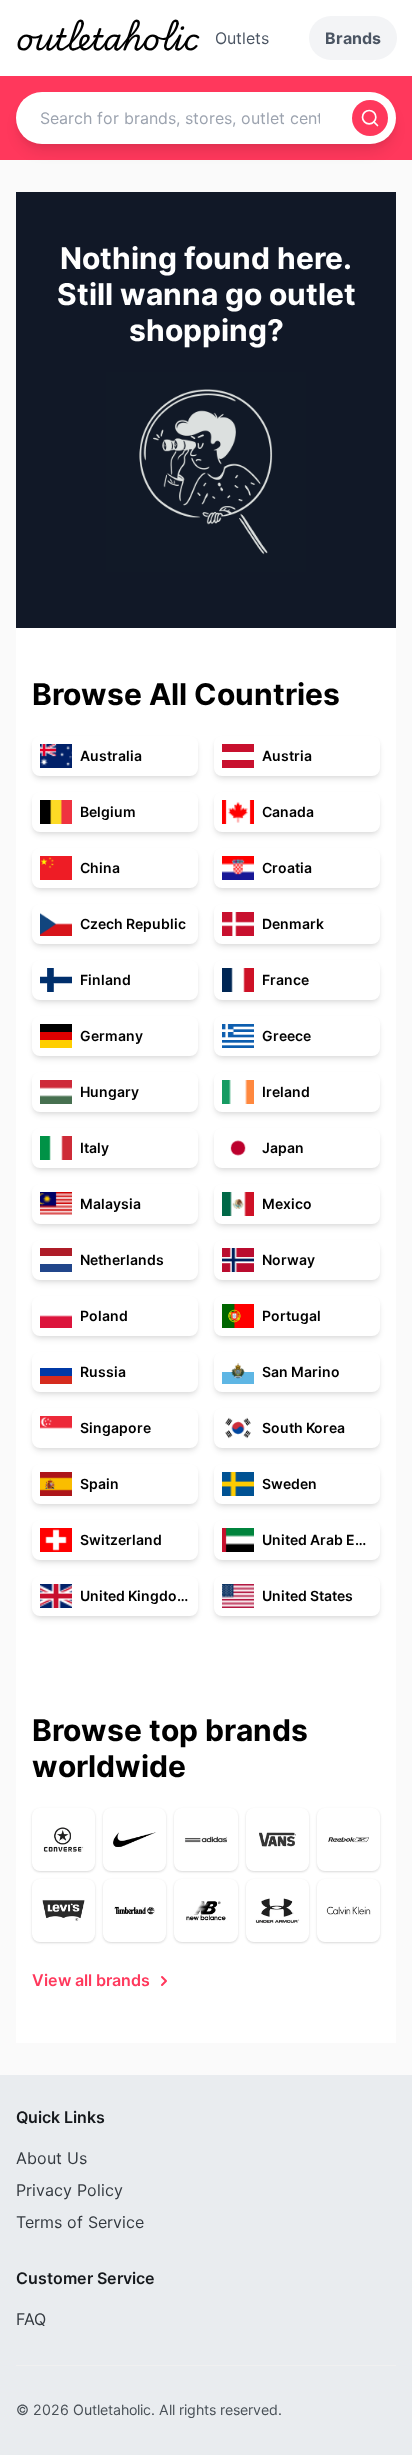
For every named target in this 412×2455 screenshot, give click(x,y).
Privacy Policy (69, 2190)
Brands (353, 38)
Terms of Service (80, 2222)
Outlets (242, 38)
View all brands (91, 1980)
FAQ (31, 2319)
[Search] (370, 118)
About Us (51, 2158)
